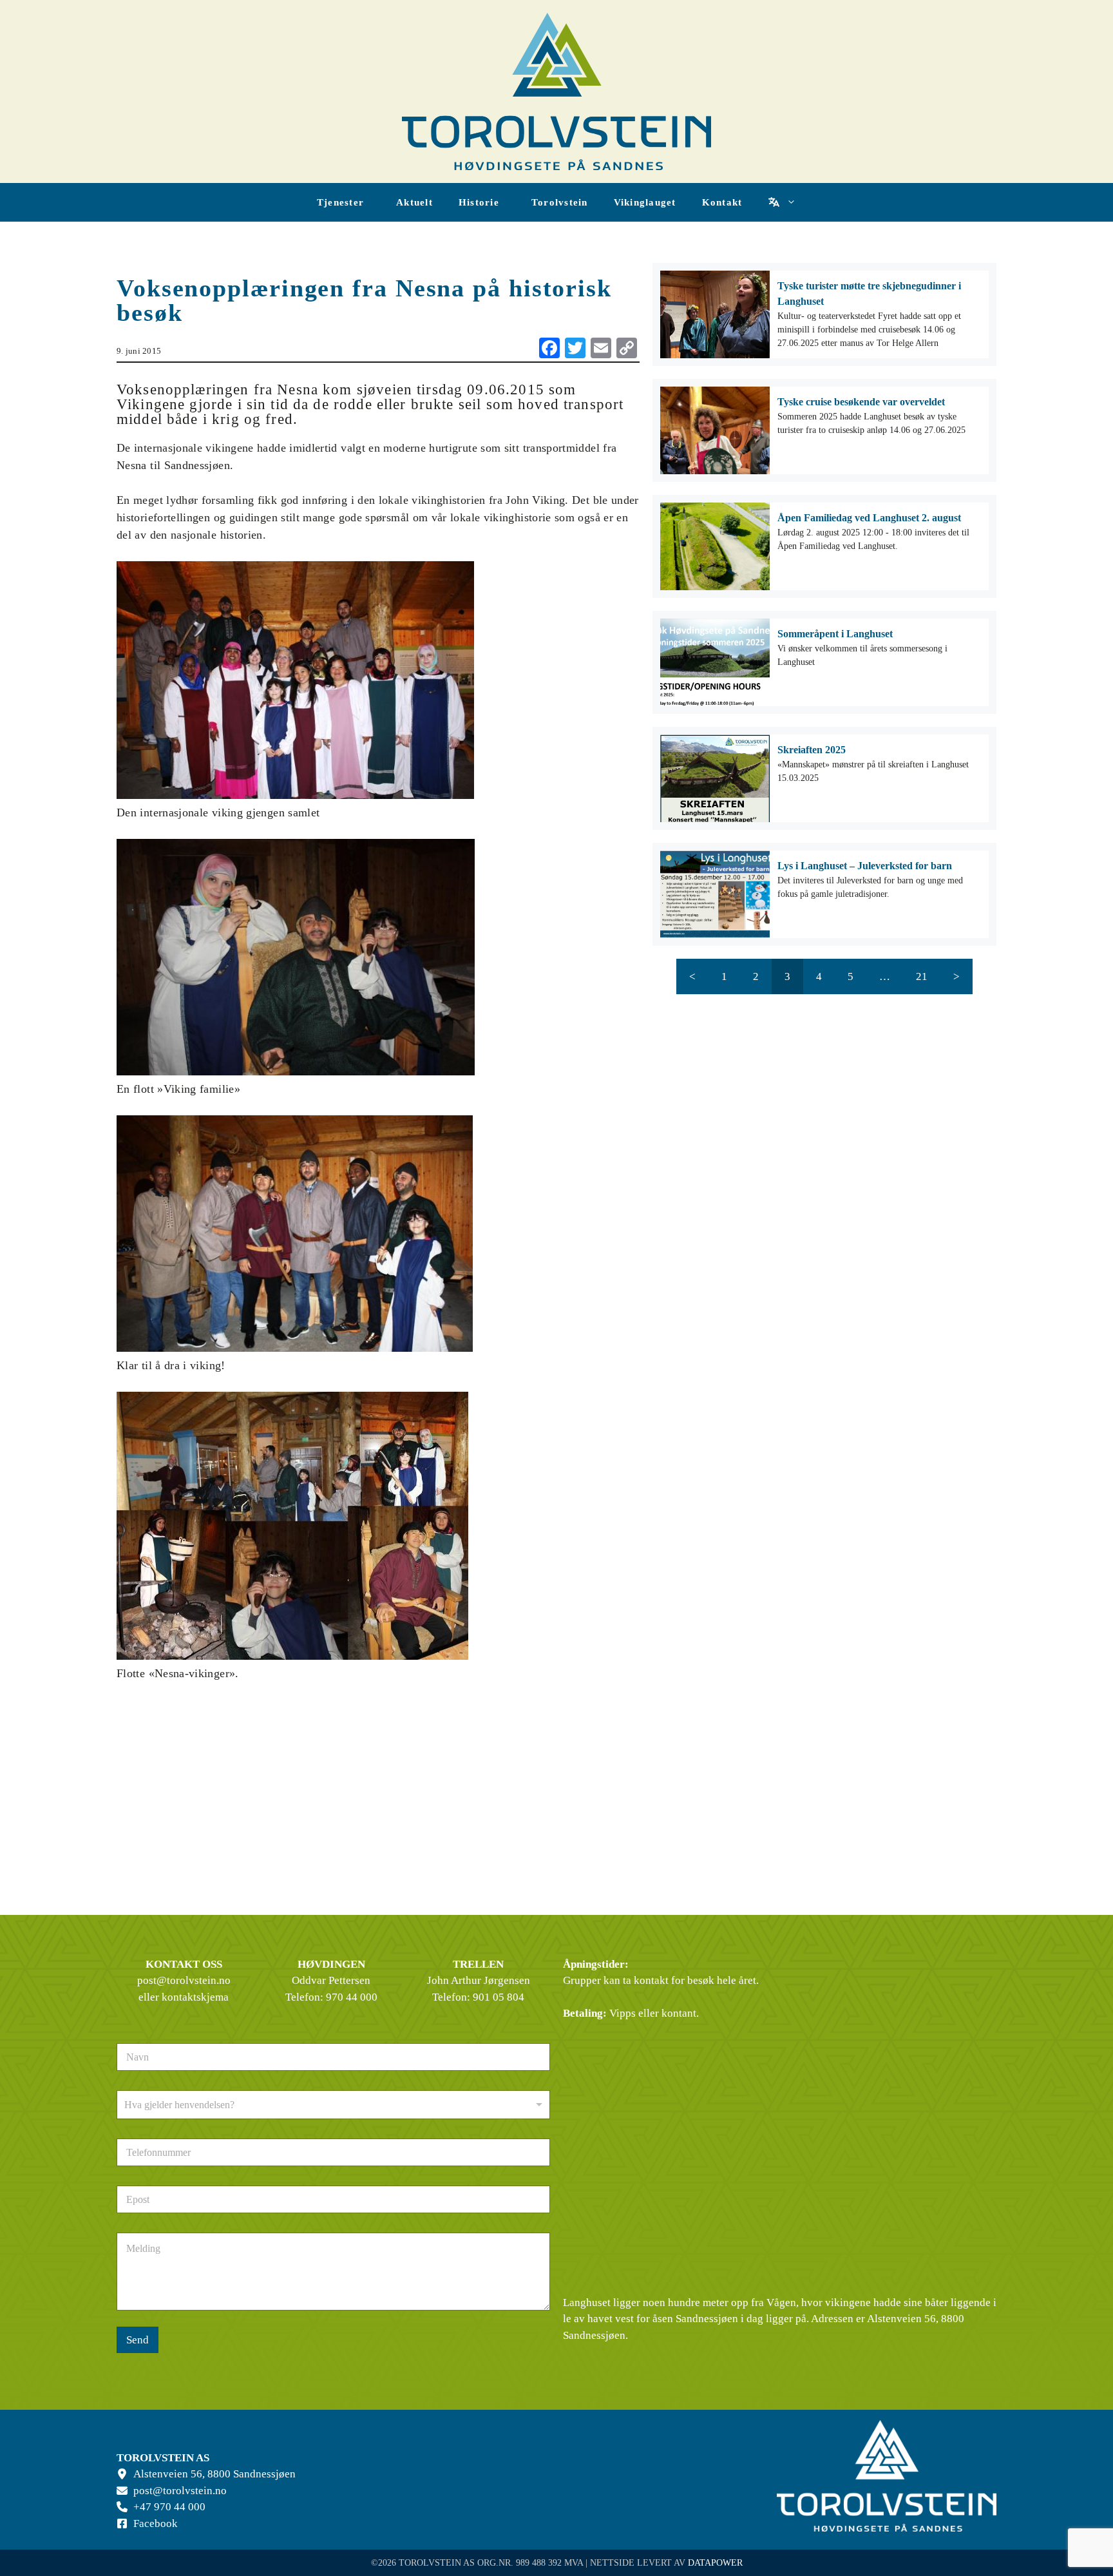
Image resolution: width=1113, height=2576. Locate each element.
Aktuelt (414, 202)
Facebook (156, 2523)
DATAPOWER (715, 2563)
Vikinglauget (645, 202)
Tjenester (340, 202)
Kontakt (722, 202)
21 (922, 976)
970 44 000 (352, 1997)
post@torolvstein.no (184, 1980)
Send (138, 2340)
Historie (479, 202)
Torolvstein (560, 202)
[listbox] (333, 2105)
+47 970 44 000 (169, 2507)
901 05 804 (499, 1997)
